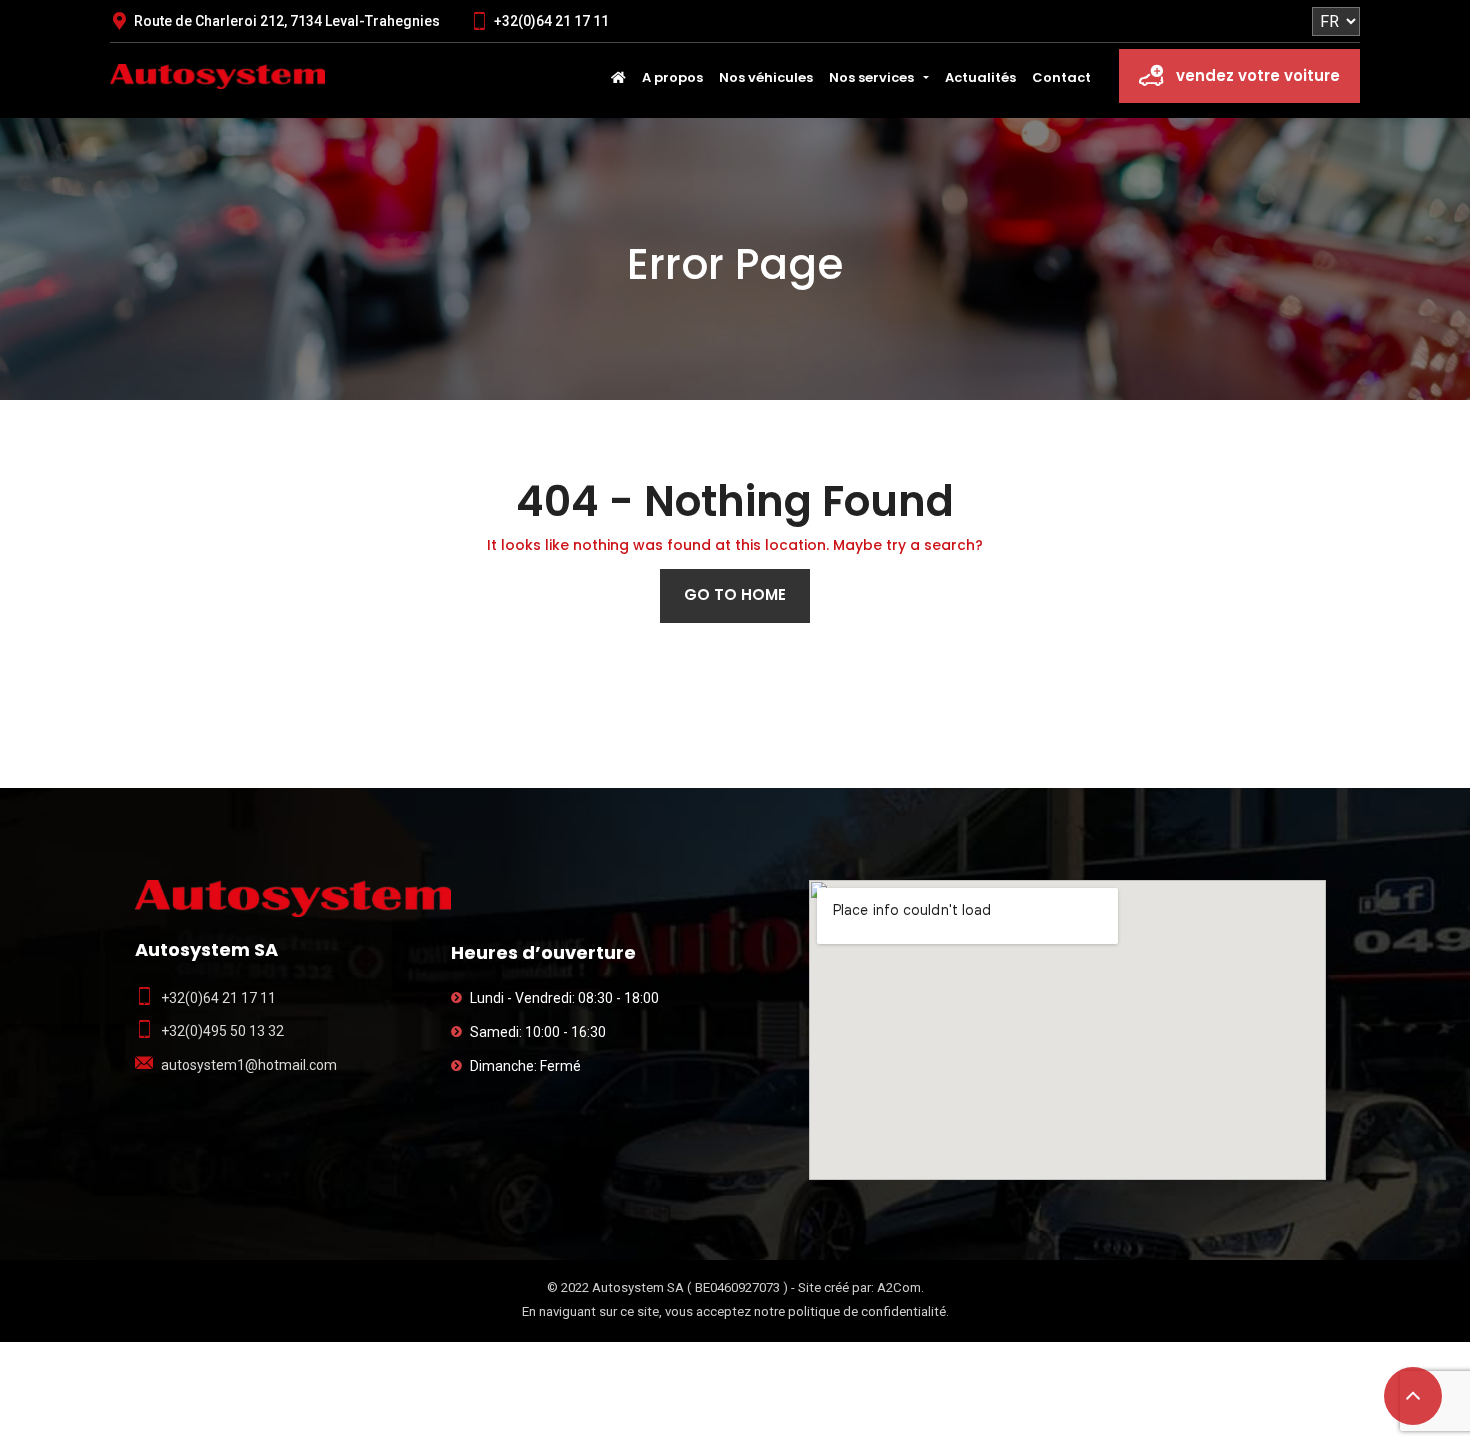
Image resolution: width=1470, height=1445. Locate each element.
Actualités (980, 77)
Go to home (735, 594)
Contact (1061, 77)
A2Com (899, 1287)
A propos (672, 77)
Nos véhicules (766, 77)
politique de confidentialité (867, 1311)
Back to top (1413, 1396)
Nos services (871, 77)
